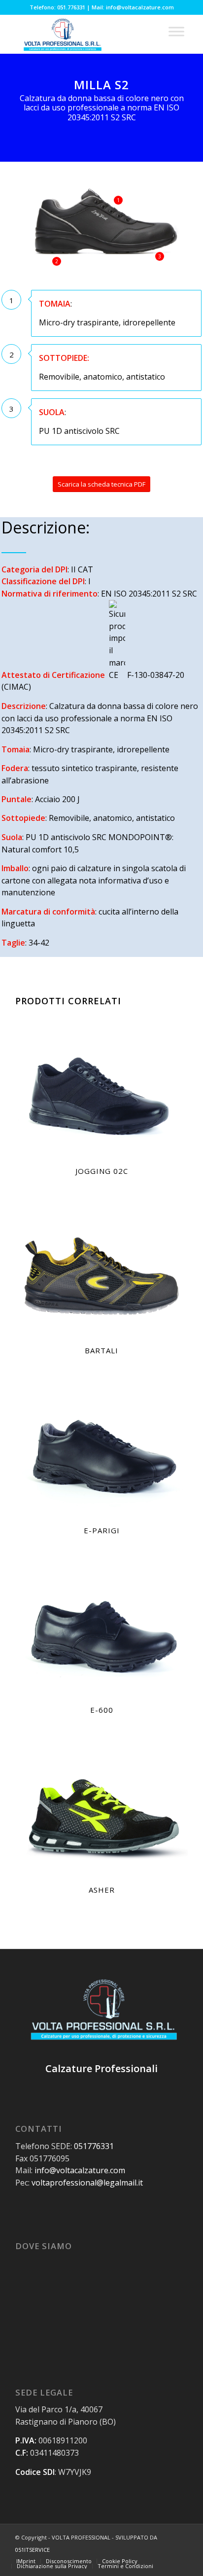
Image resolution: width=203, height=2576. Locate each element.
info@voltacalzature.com (80, 2170)
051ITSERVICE (33, 2550)
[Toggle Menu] (176, 31)
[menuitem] (26, 2561)
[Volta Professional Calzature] (84, 34)
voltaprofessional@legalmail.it (87, 2183)
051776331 (94, 2146)
